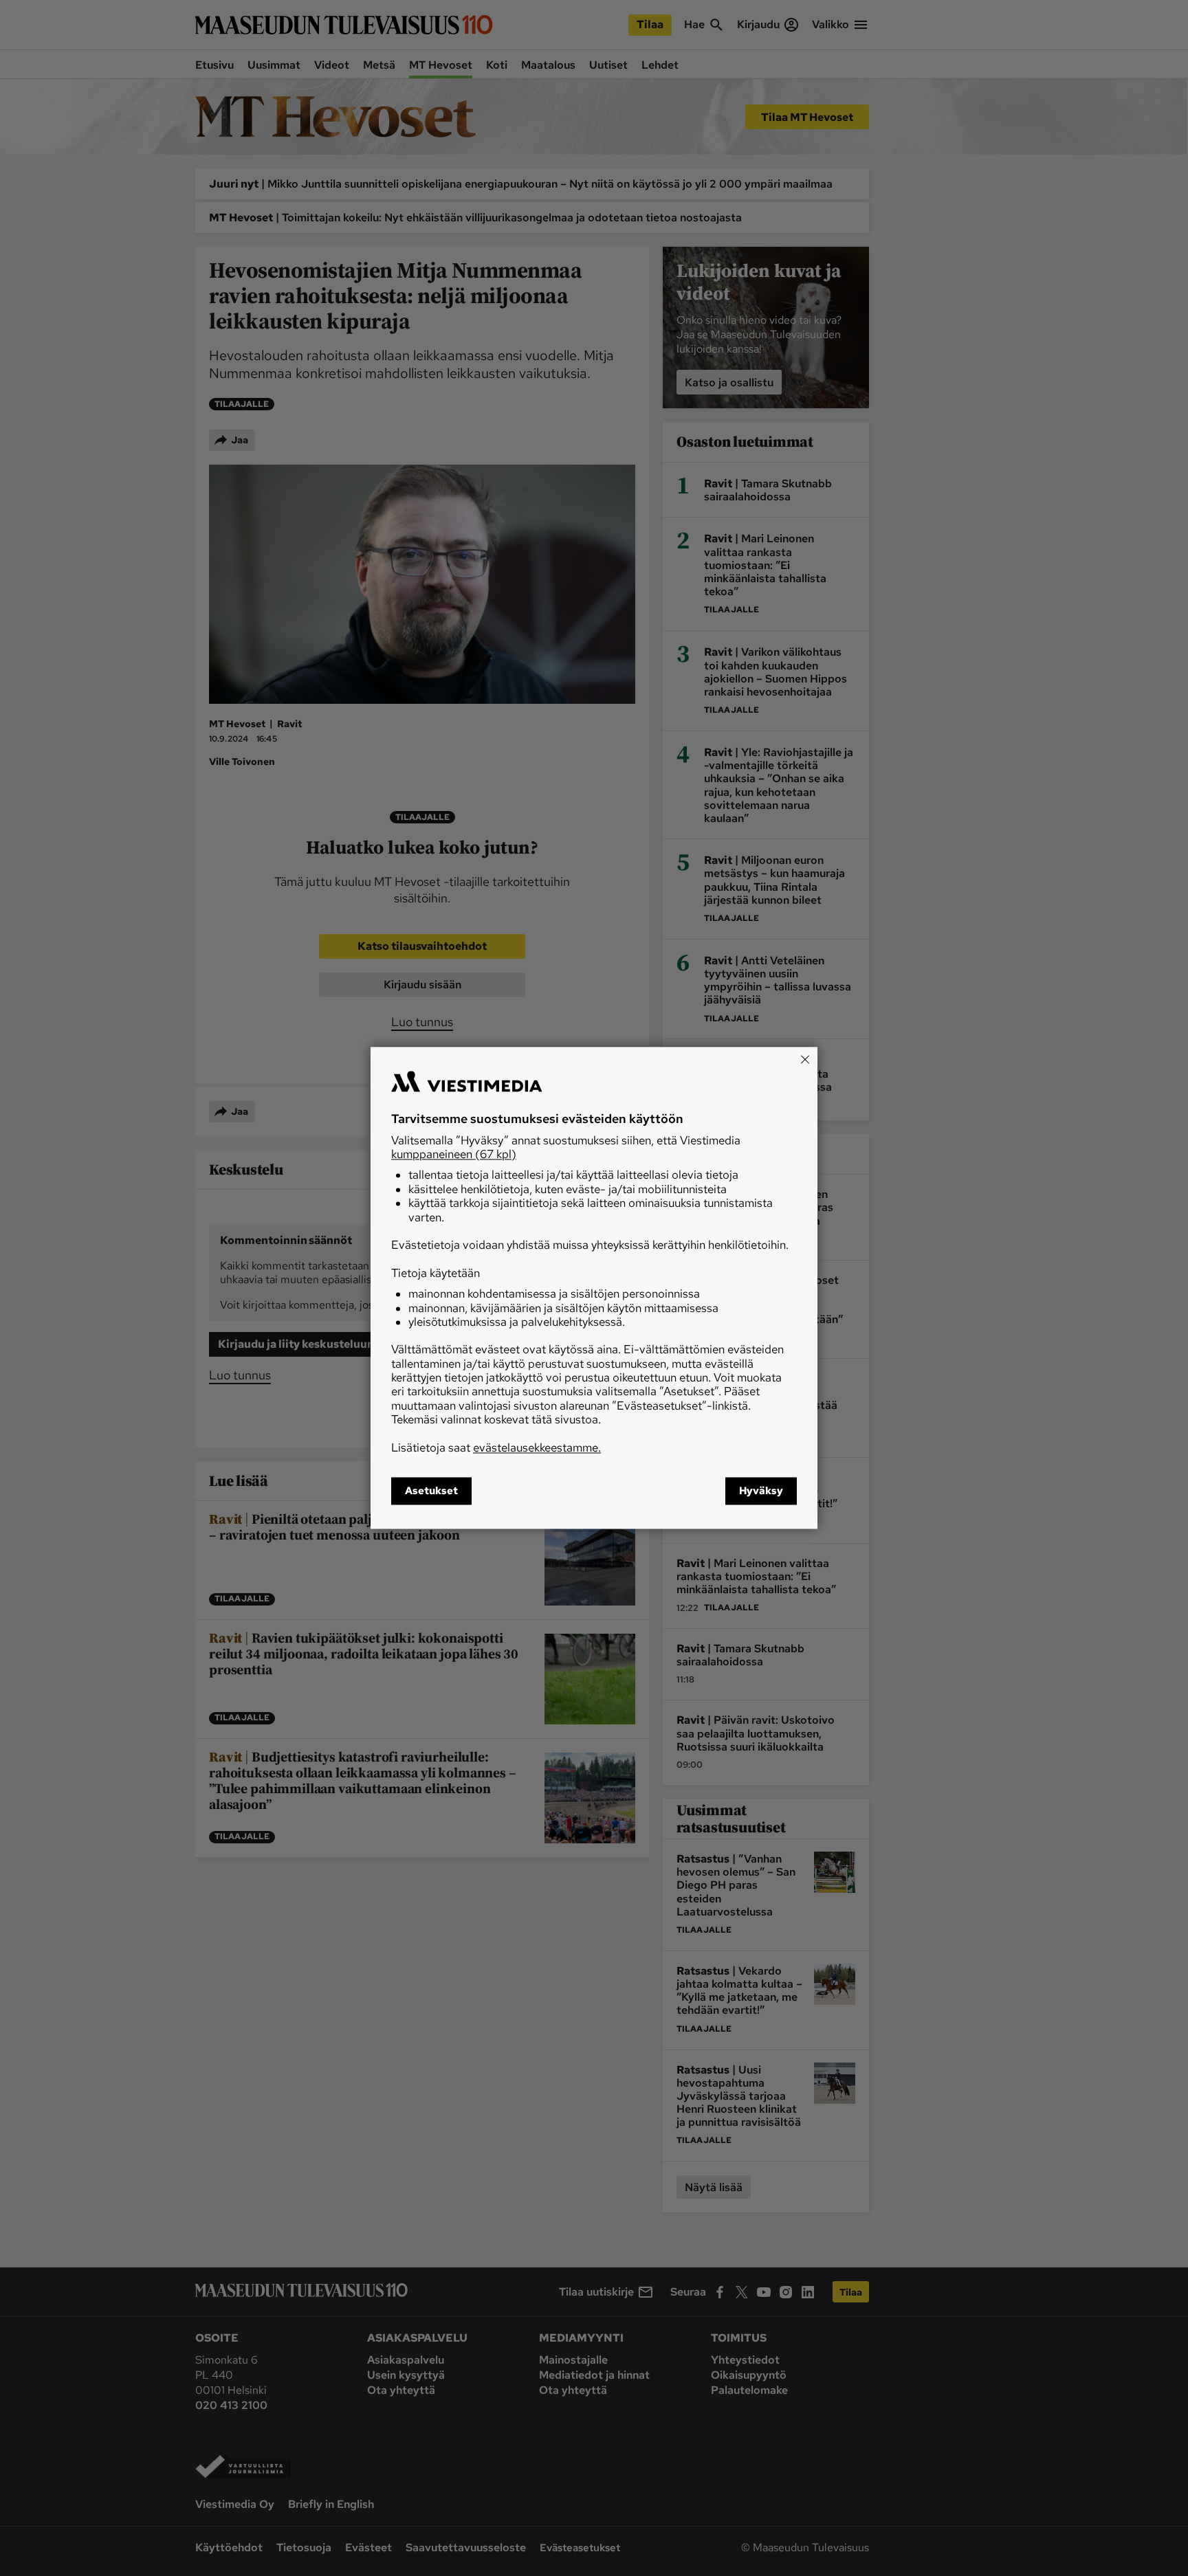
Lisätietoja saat (496, 1447)
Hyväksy (761, 1491)
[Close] (805, 1059)
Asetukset (431, 1491)
